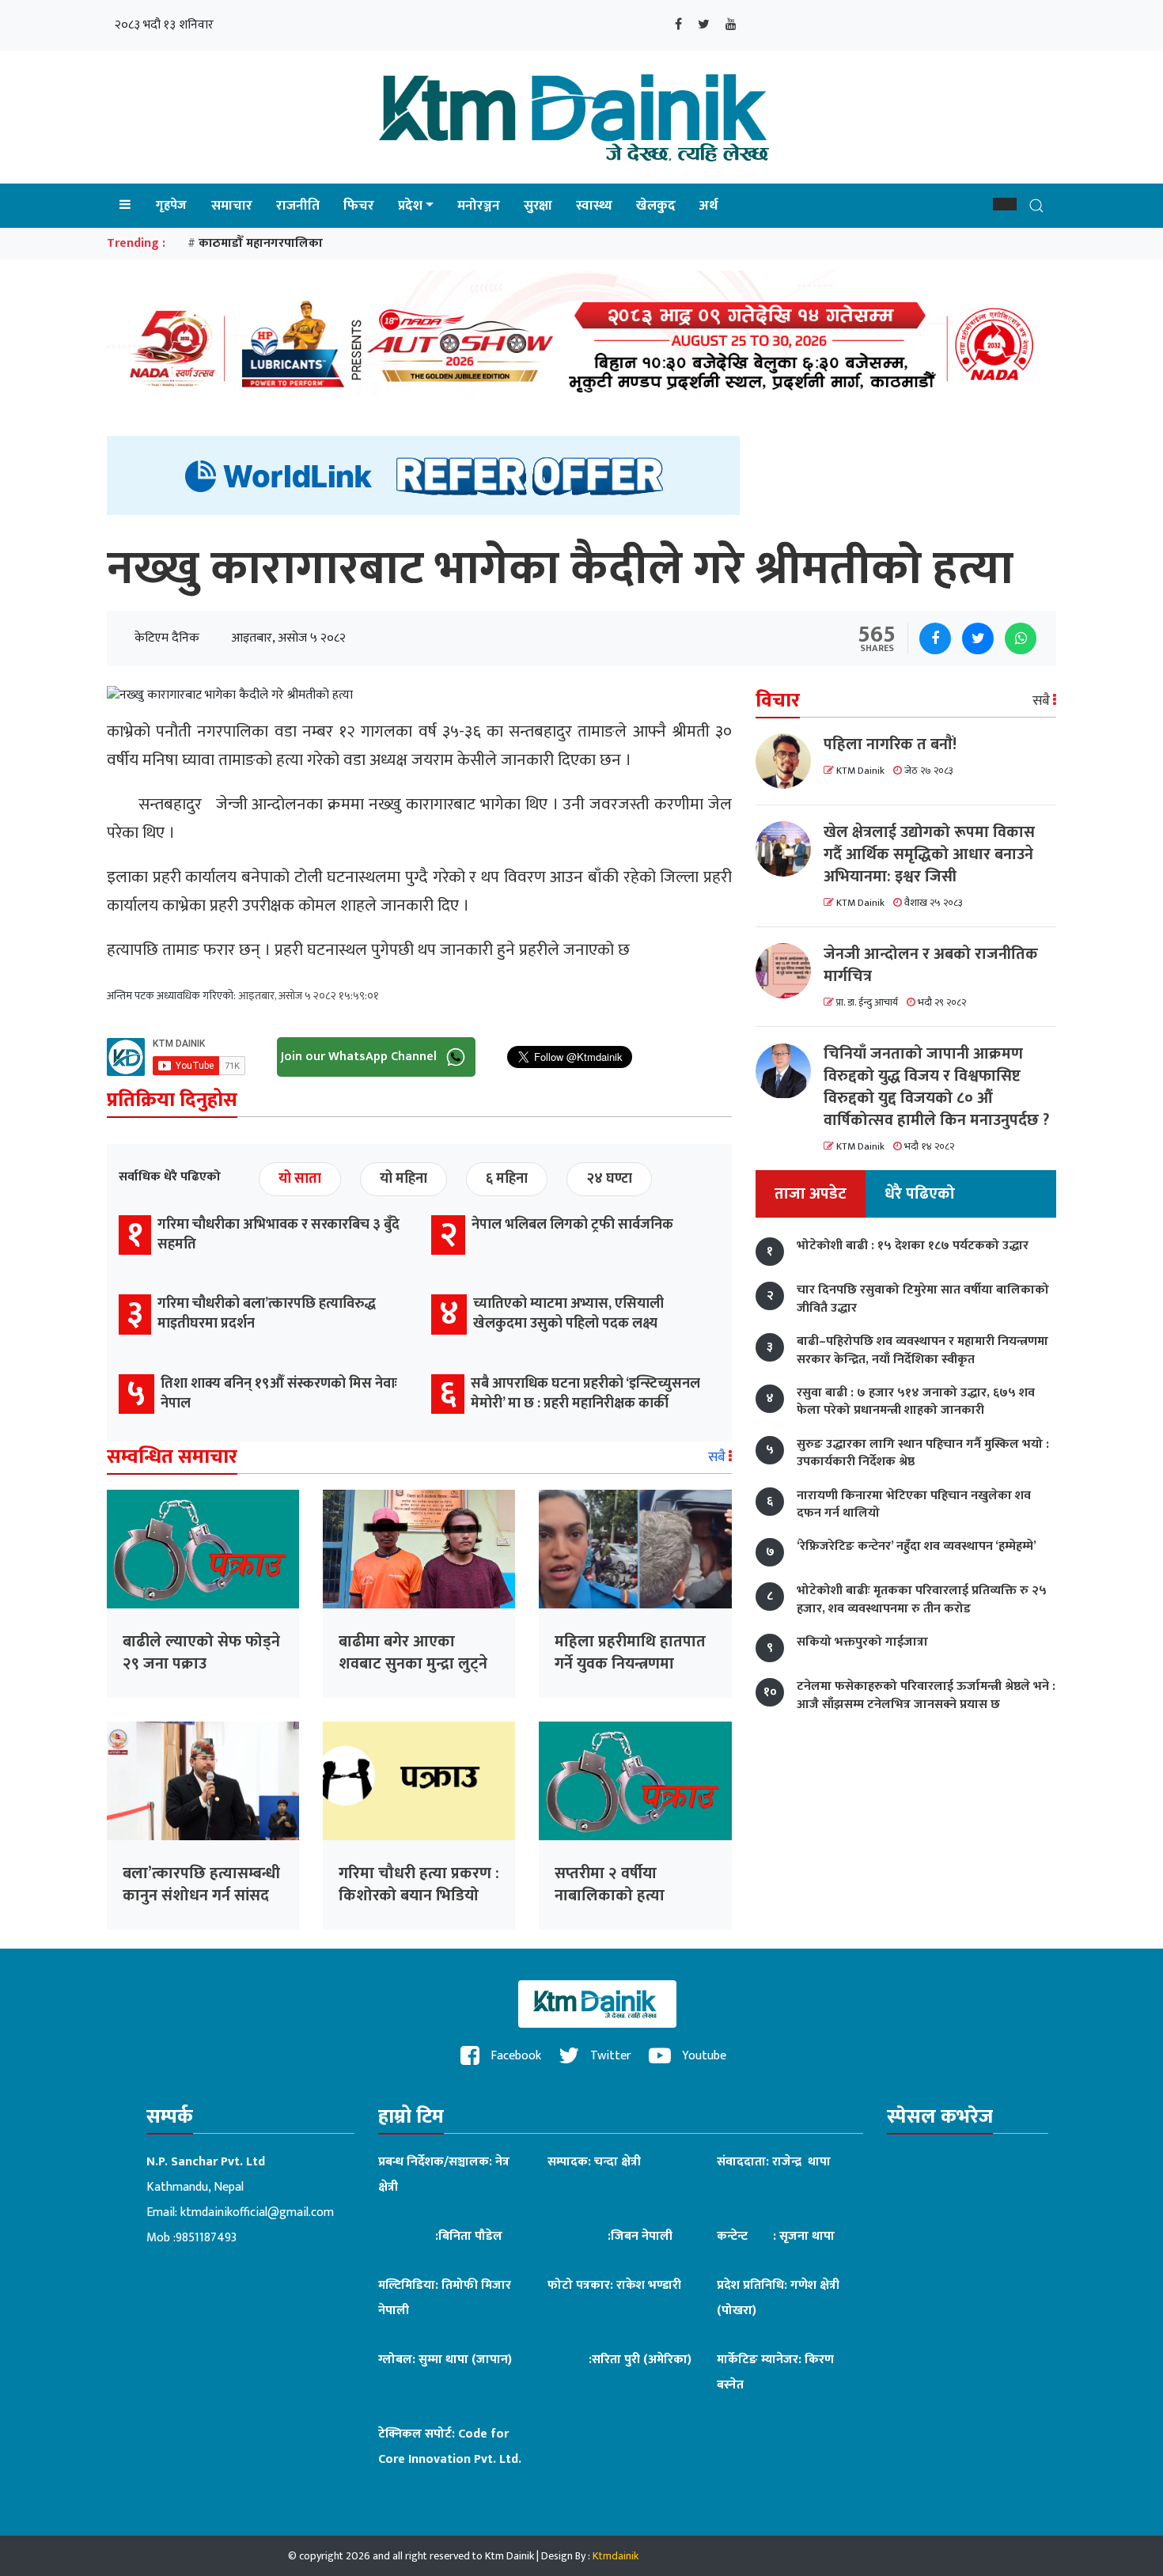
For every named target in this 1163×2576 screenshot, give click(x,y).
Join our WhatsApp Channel (360, 1056)
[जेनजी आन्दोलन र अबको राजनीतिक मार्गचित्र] (790, 971)
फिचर (359, 206)
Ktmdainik (616, 2556)
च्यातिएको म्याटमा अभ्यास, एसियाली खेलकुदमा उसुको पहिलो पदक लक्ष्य (568, 1314)
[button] (1005, 204)
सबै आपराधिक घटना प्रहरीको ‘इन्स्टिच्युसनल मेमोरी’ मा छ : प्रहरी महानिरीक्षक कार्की (585, 1394)
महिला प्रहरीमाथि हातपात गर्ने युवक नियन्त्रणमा (630, 1653)
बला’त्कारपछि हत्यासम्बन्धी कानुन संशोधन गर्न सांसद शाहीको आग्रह (201, 1896)
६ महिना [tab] (507, 1179)
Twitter (609, 2056)
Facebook (514, 2056)
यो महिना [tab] (403, 1179)
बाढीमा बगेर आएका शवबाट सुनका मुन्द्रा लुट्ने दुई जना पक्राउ (413, 1664)
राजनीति (298, 206)
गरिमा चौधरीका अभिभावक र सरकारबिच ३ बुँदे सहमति (278, 1235)
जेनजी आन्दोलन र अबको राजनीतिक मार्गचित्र (931, 965)
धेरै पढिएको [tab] (920, 1195)
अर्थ (708, 206)
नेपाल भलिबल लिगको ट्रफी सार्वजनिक (572, 1225)
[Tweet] (978, 638)
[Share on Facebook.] (935, 638)
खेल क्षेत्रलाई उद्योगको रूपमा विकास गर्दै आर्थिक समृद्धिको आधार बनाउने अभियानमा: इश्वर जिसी (929, 854)
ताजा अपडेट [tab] (811, 1195)
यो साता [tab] (300, 1179)
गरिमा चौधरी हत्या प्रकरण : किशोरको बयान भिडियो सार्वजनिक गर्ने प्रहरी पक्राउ (419, 1896)
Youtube (703, 2056)
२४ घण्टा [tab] (609, 1179)
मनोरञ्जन (479, 206)
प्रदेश (410, 206)
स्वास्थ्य (594, 206)
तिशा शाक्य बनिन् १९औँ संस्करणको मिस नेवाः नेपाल (279, 1394)
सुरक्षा (538, 206)
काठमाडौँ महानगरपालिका (261, 243)
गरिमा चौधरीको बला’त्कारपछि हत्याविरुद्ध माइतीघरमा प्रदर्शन (267, 1314)
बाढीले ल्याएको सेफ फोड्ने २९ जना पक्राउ (201, 1653)
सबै (718, 1457)
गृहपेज (171, 205)
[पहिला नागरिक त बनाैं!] (790, 761)
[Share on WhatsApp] (1021, 638)
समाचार (232, 206)
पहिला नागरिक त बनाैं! (890, 744)
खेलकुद (656, 206)
